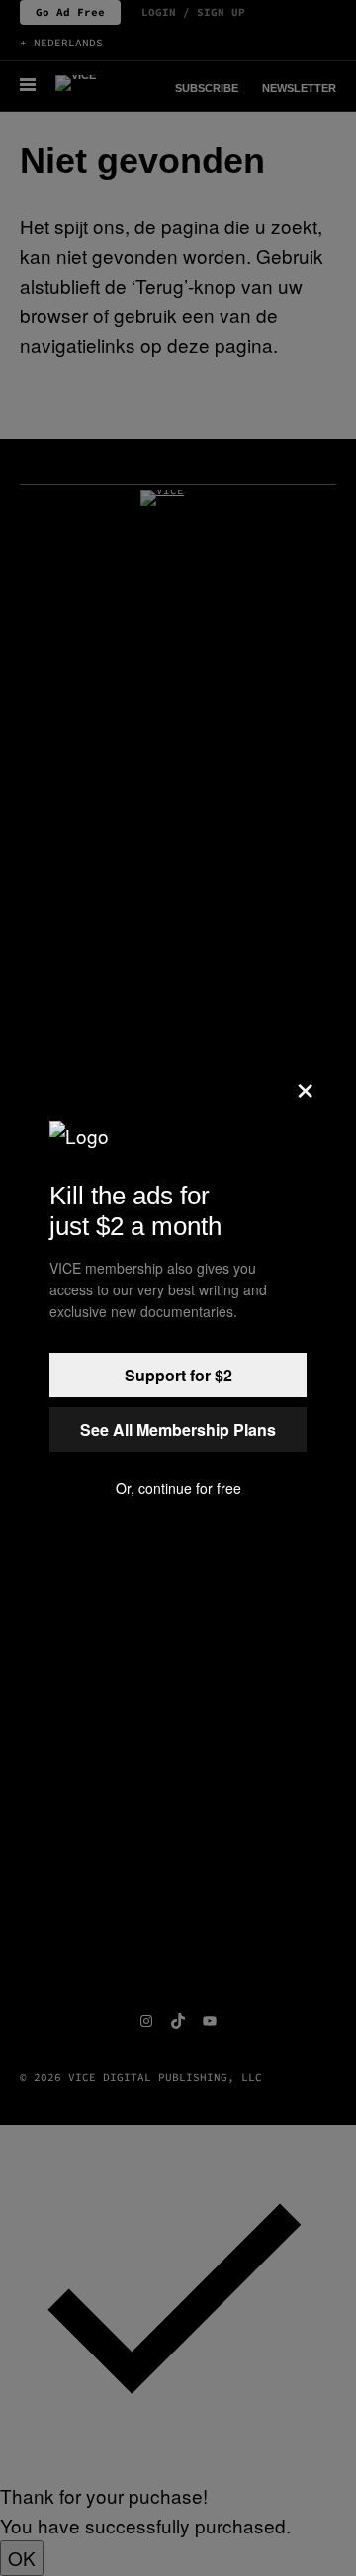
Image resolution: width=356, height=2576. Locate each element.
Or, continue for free (178, 1488)
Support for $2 (178, 1375)
